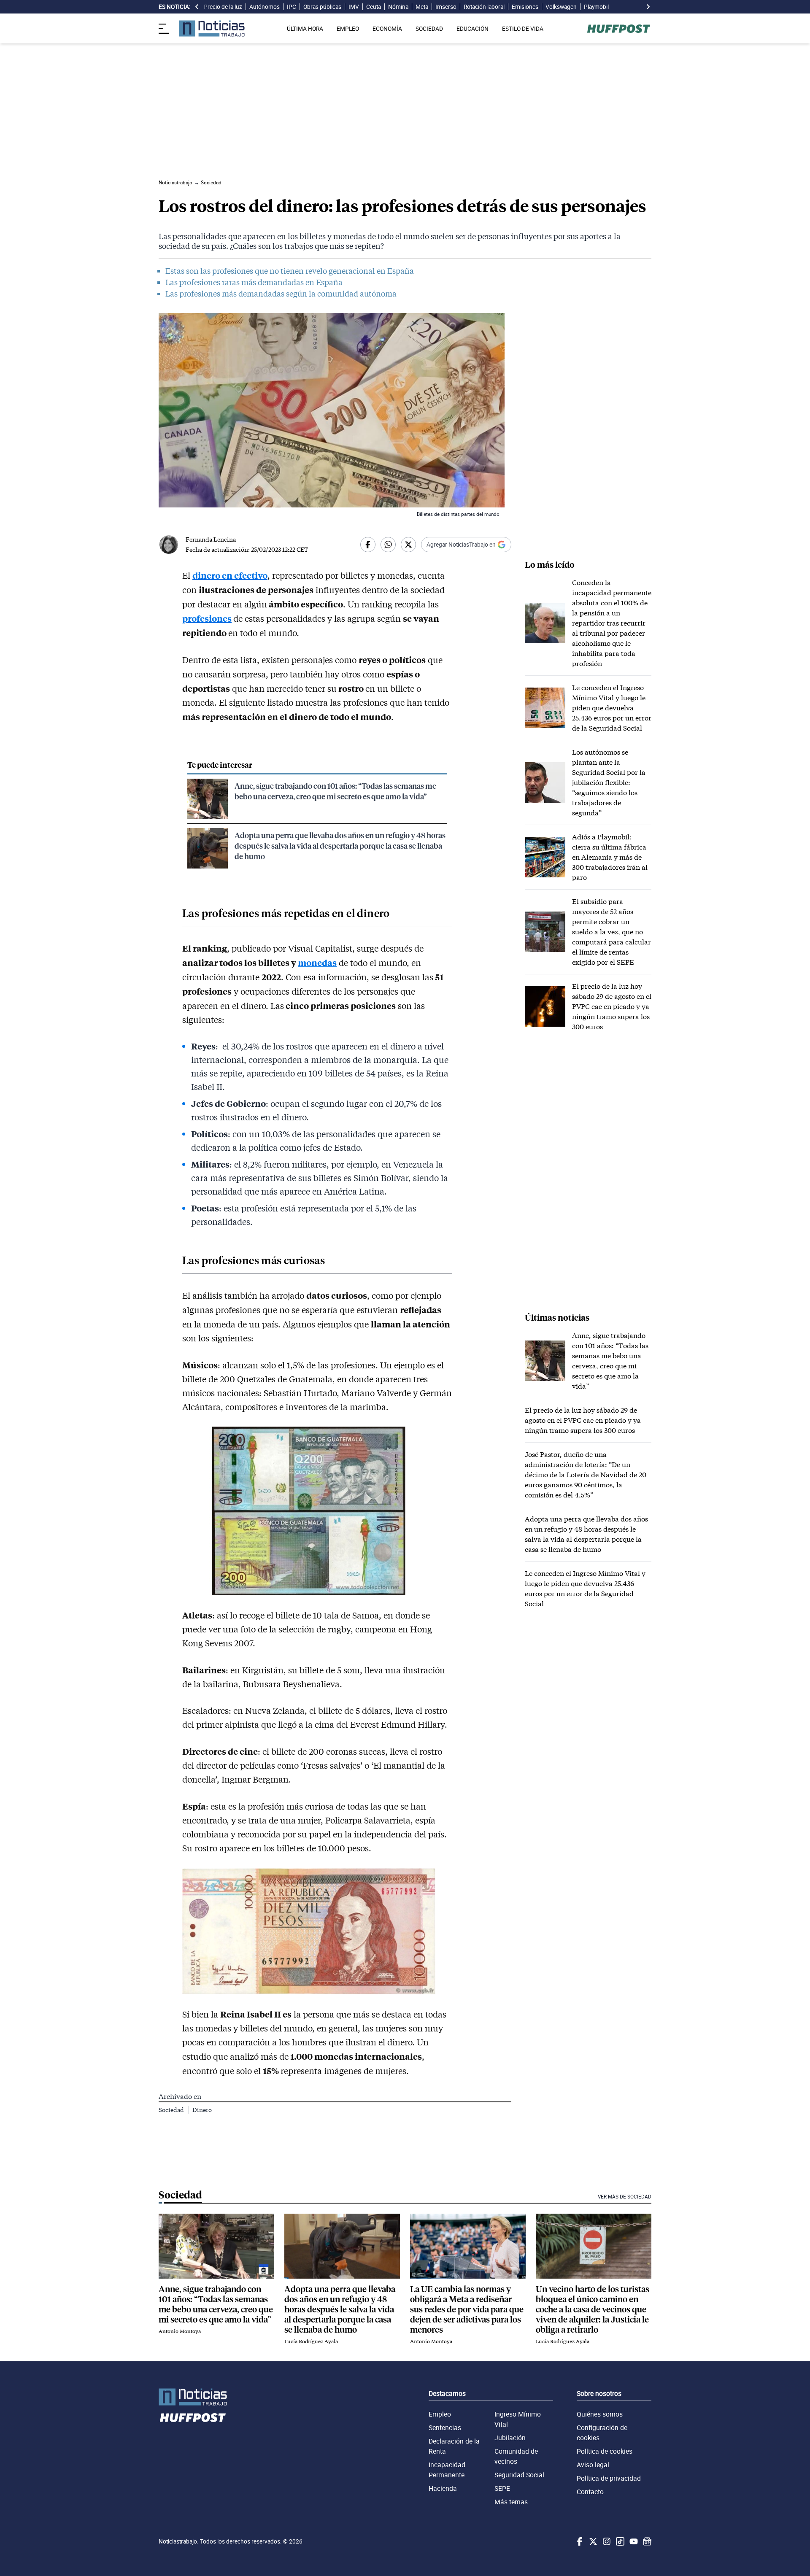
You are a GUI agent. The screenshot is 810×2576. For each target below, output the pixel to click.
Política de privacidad (609, 2478)
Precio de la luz (223, 7)
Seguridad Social (519, 2475)
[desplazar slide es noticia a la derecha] (648, 7)
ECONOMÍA (387, 29)
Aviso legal (593, 2465)
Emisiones (525, 7)
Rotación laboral (484, 7)
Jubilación (510, 2438)
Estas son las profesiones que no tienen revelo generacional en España (290, 271)
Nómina (398, 7)
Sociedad (172, 2110)
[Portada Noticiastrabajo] (193, 2397)
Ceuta (374, 7)
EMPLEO (348, 29)
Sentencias (445, 2428)
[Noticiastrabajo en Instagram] (606, 2541)
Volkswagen (561, 7)
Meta (422, 7)
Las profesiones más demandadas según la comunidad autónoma (281, 294)
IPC (292, 7)
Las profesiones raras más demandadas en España (254, 282)
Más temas (511, 2502)
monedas (317, 962)
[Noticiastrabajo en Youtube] (633, 2541)
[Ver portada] (212, 28)
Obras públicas (322, 7)
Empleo (440, 2414)
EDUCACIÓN (472, 29)
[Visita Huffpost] (619, 29)
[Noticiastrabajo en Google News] (646, 2541)
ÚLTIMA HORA (305, 29)
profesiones (207, 618)
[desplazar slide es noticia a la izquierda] (197, 7)
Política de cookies (605, 2451)
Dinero (202, 2110)
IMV (354, 7)
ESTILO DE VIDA (523, 29)
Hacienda (443, 2488)
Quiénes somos (600, 2414)
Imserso (446, 7)
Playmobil (596, 7)
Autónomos (265, 7)
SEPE (502, 2488)
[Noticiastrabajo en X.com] (592, 2541)
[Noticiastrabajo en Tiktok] (619, 2541)
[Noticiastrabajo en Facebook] (579, 2541)
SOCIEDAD (429, 29)
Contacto (590, 2492)
